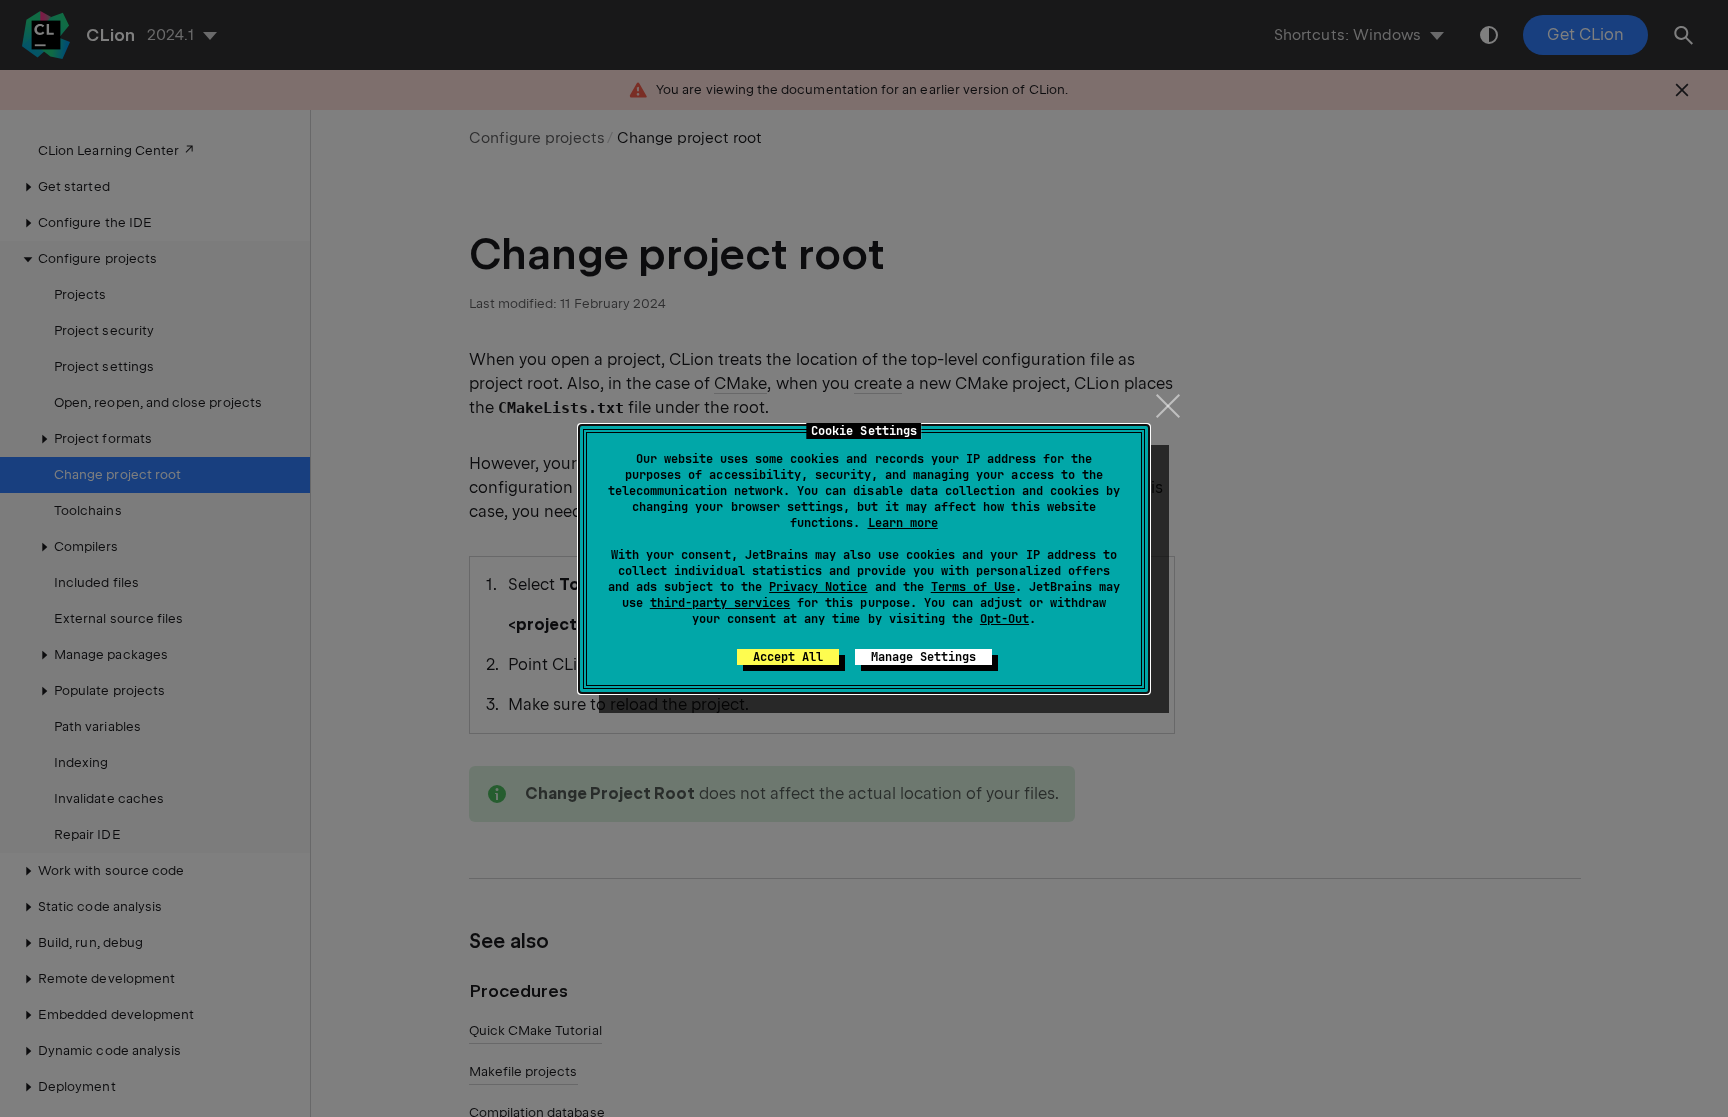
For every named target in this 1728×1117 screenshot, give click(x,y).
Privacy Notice (818, 587)
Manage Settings (923, 657)
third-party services (720, 603)
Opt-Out (1004, 619)
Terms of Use (973, 587)
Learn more (903, 523)
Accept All (788, 657)
